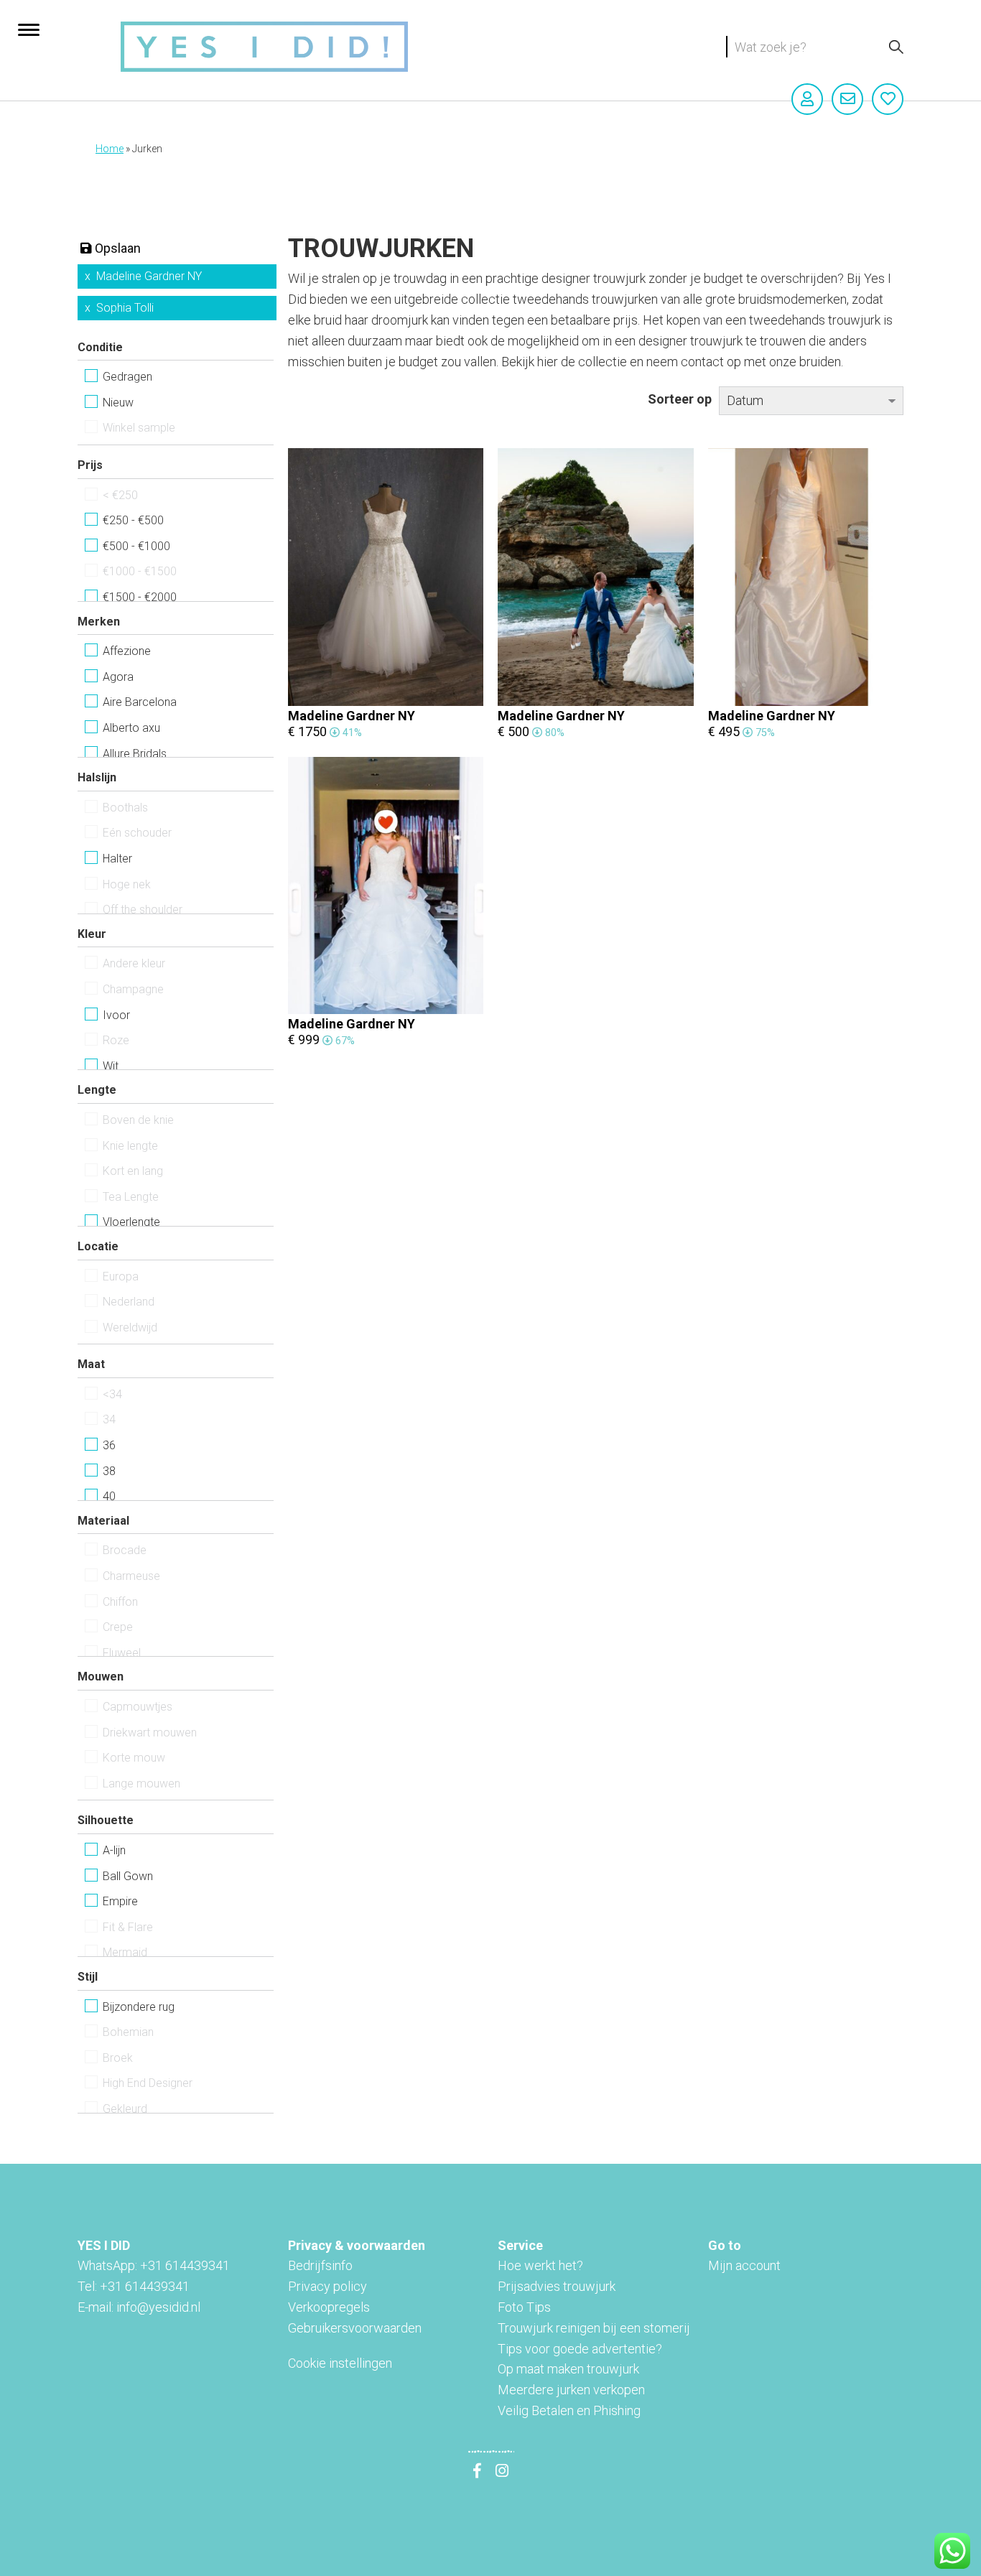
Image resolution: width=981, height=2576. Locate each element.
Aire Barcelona (140, 702)
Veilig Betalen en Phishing (569, 2410)
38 (109, 1471)
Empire (120, 1901)
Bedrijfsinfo (320, 2265)
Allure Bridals (135, 754)
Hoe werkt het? (540, 2265)
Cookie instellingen (340, 2363)
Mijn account (744, 2265)
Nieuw (118, 403)
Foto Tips (524, 2307)
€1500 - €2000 (140, 597)
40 (109, 1496)
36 (109, 1445)
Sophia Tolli (125, 308)
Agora (118, 677)
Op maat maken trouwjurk (568, 2369)
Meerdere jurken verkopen (571, 2390)
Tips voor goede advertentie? (580, 2349)
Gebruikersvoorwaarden (355, 2328)
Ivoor (116, 1015)
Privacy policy (327, 2286)
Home (110, 149)
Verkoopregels (329, 2307)
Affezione (127, 651)
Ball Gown (128, 1876)
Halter (117, 859)
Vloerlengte (131, 1222)
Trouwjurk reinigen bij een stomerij (594, 2328)
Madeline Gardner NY (149, 276)
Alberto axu (131, 728)
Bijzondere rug (139, 2007)
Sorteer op (680, 399)
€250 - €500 (133, 520)
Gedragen (127, 377)
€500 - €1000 (136, 546)
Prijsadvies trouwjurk (557, 2286)
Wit (111, 1066)
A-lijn (114, 1850)
